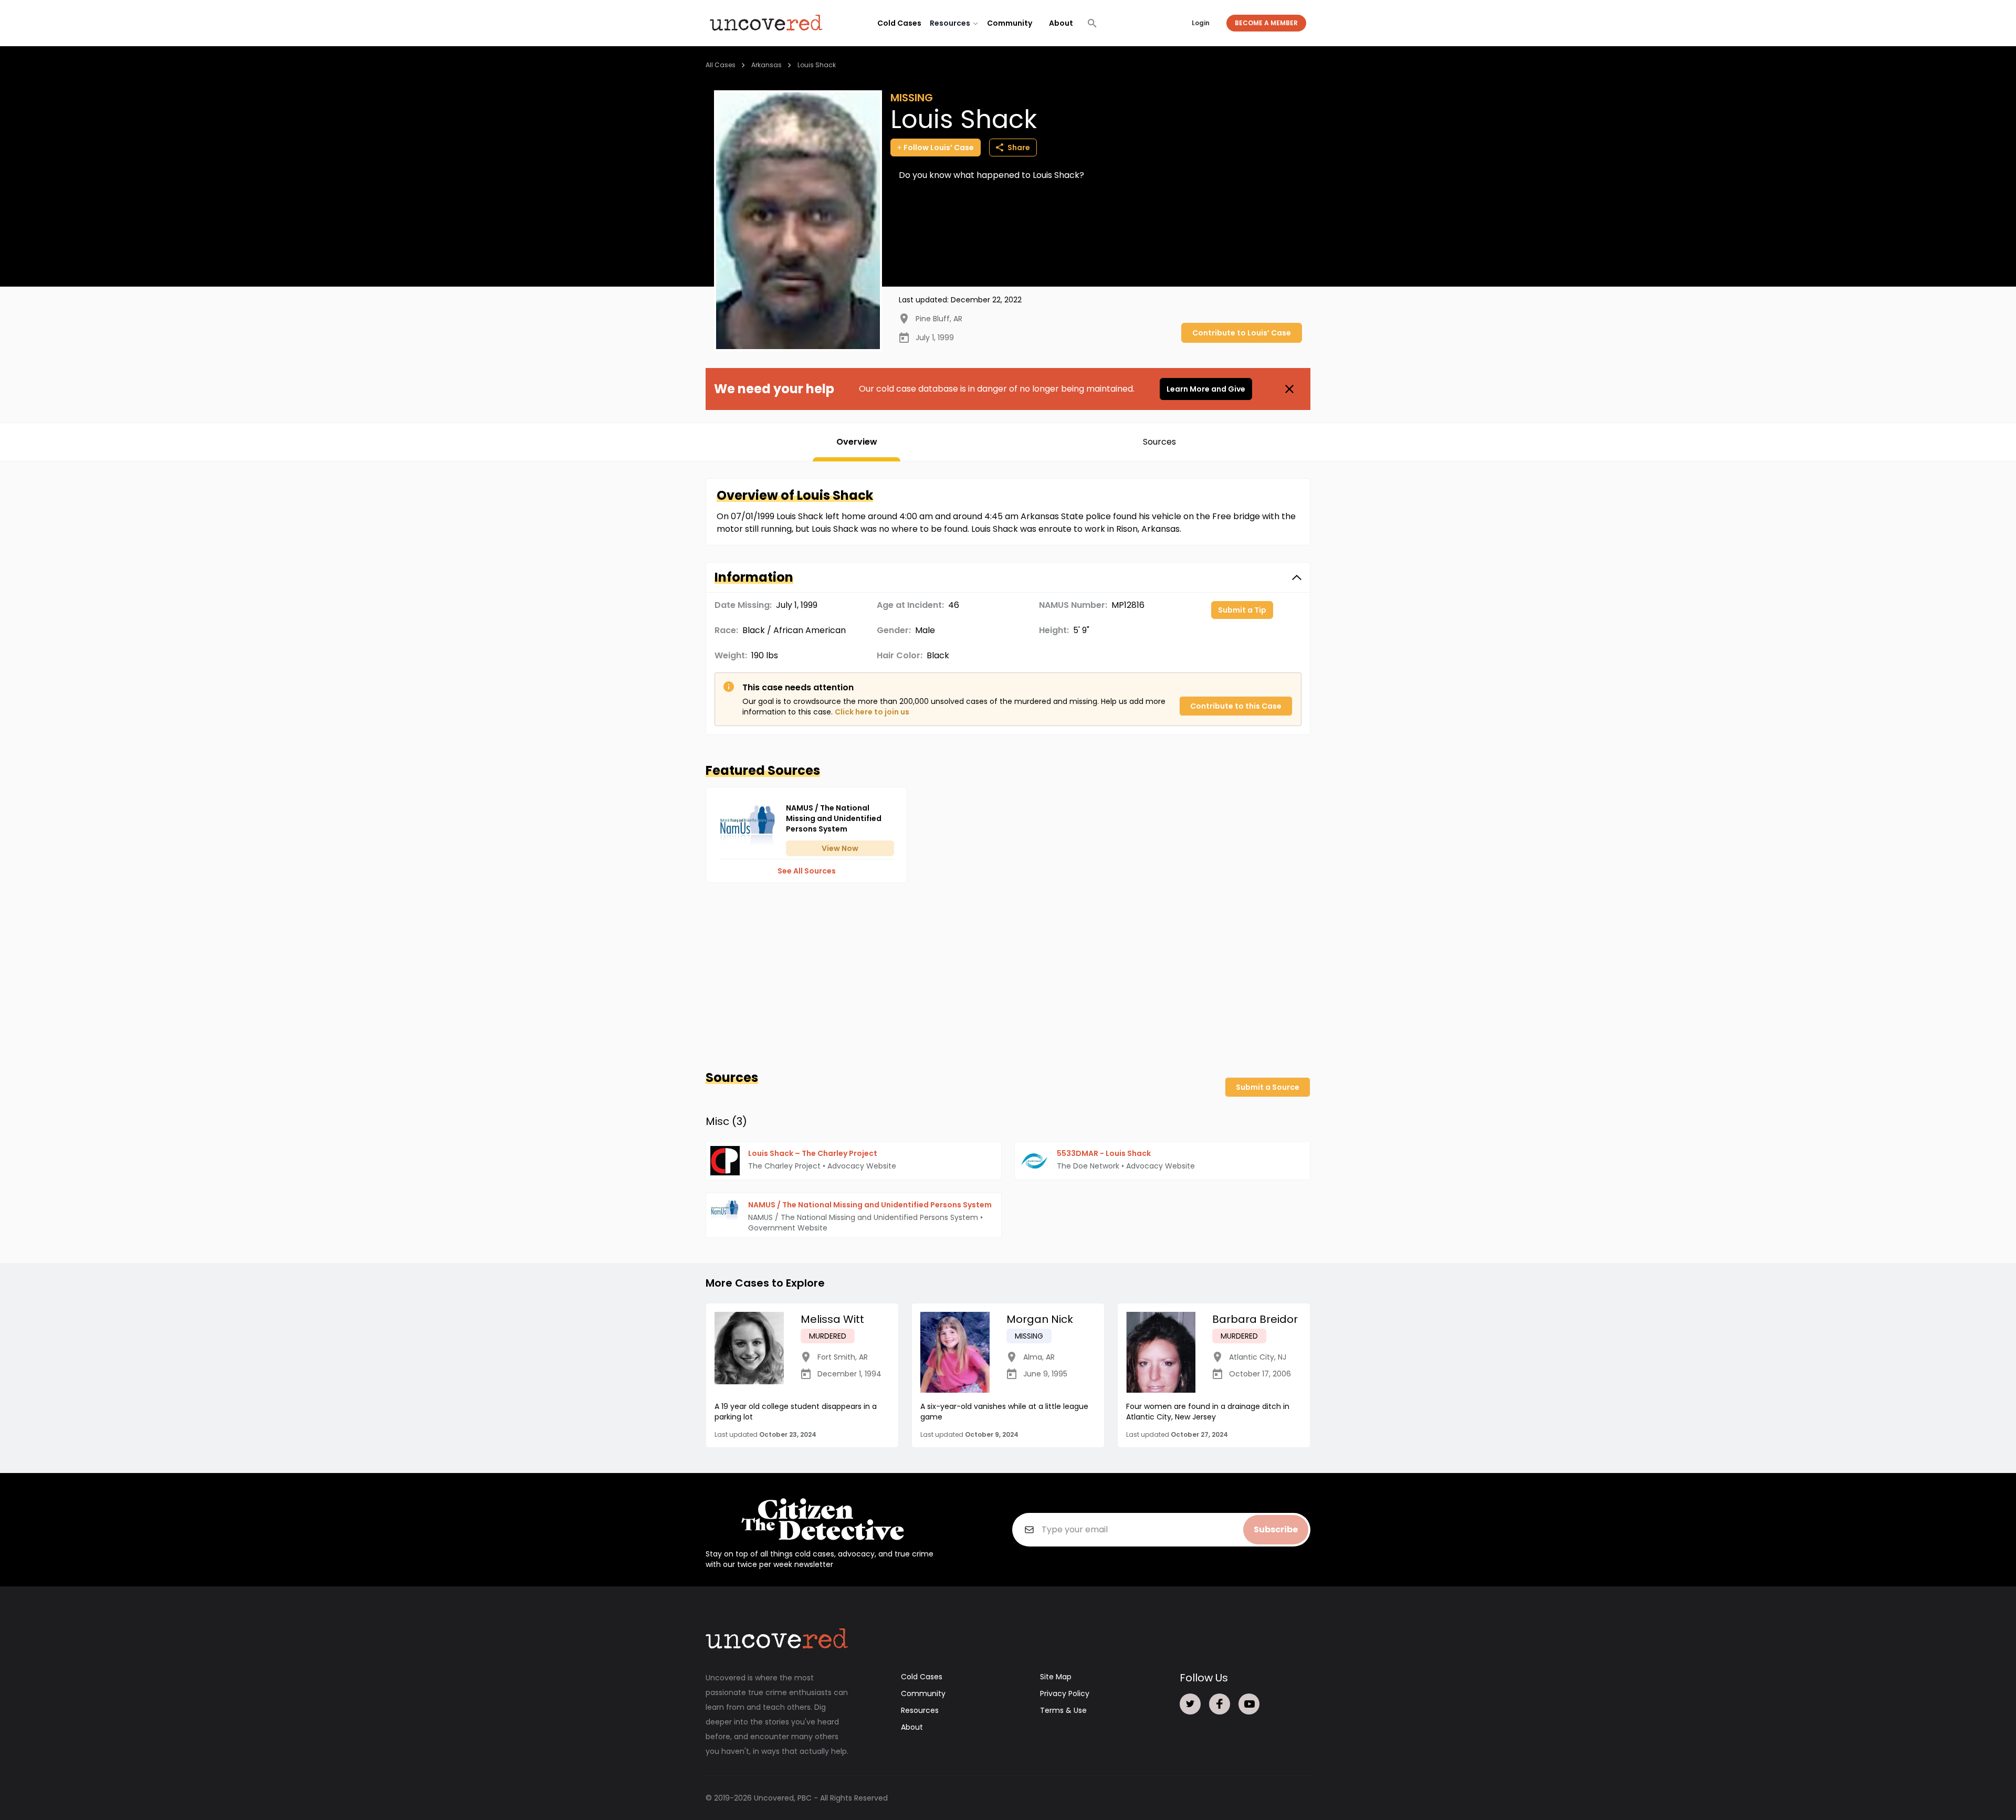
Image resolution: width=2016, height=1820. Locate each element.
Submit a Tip (1242, 610)
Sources (1159, 442)
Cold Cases (899, 23)
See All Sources (807, 871)
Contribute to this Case (1236, 706)
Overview (857, 442)
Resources (920, 1710)
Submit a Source (1268, 1087)
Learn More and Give (1206, 389)
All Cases (721, 65)
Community (1010, 23)
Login (1201, 23)
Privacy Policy (1065, 1693)
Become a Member (1266, 23)
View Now (840, 848)
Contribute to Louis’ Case (1242, 333)
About (1061, 23)
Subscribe (1276, 1529)
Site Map (1056, 1677)
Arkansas (766, 65)
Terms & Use (1063, 1710)
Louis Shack (817, 65)
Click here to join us (872, 712)
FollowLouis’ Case (939, 148)
